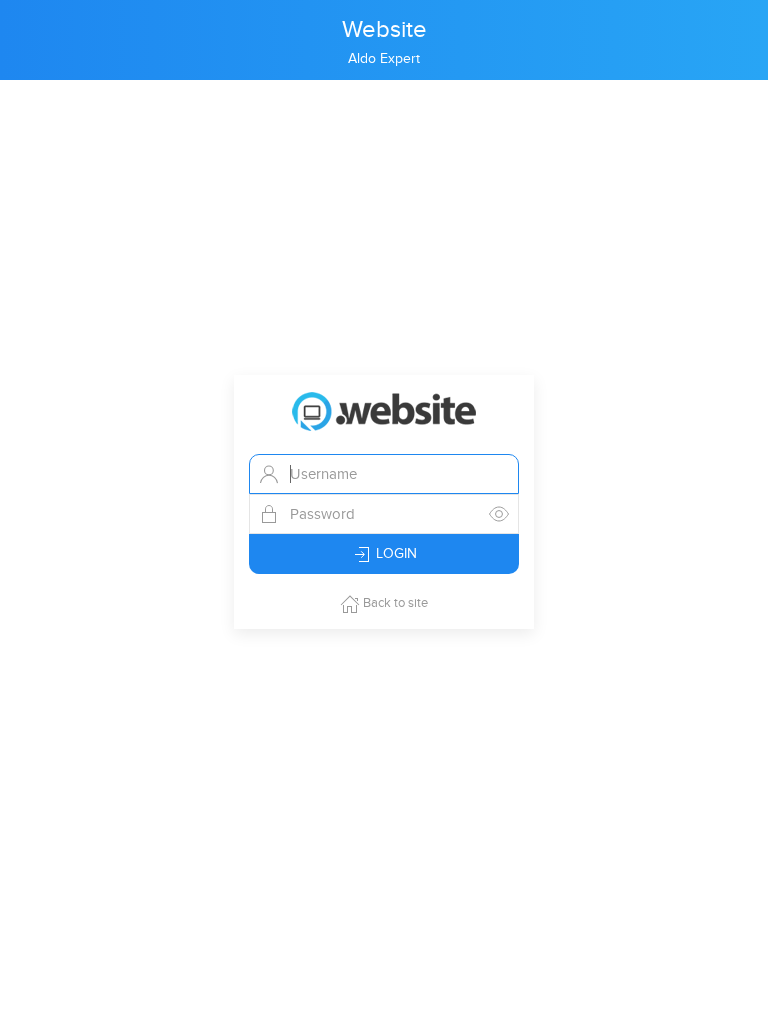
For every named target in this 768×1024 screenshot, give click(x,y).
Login (394, 553)
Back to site (394, 603)
